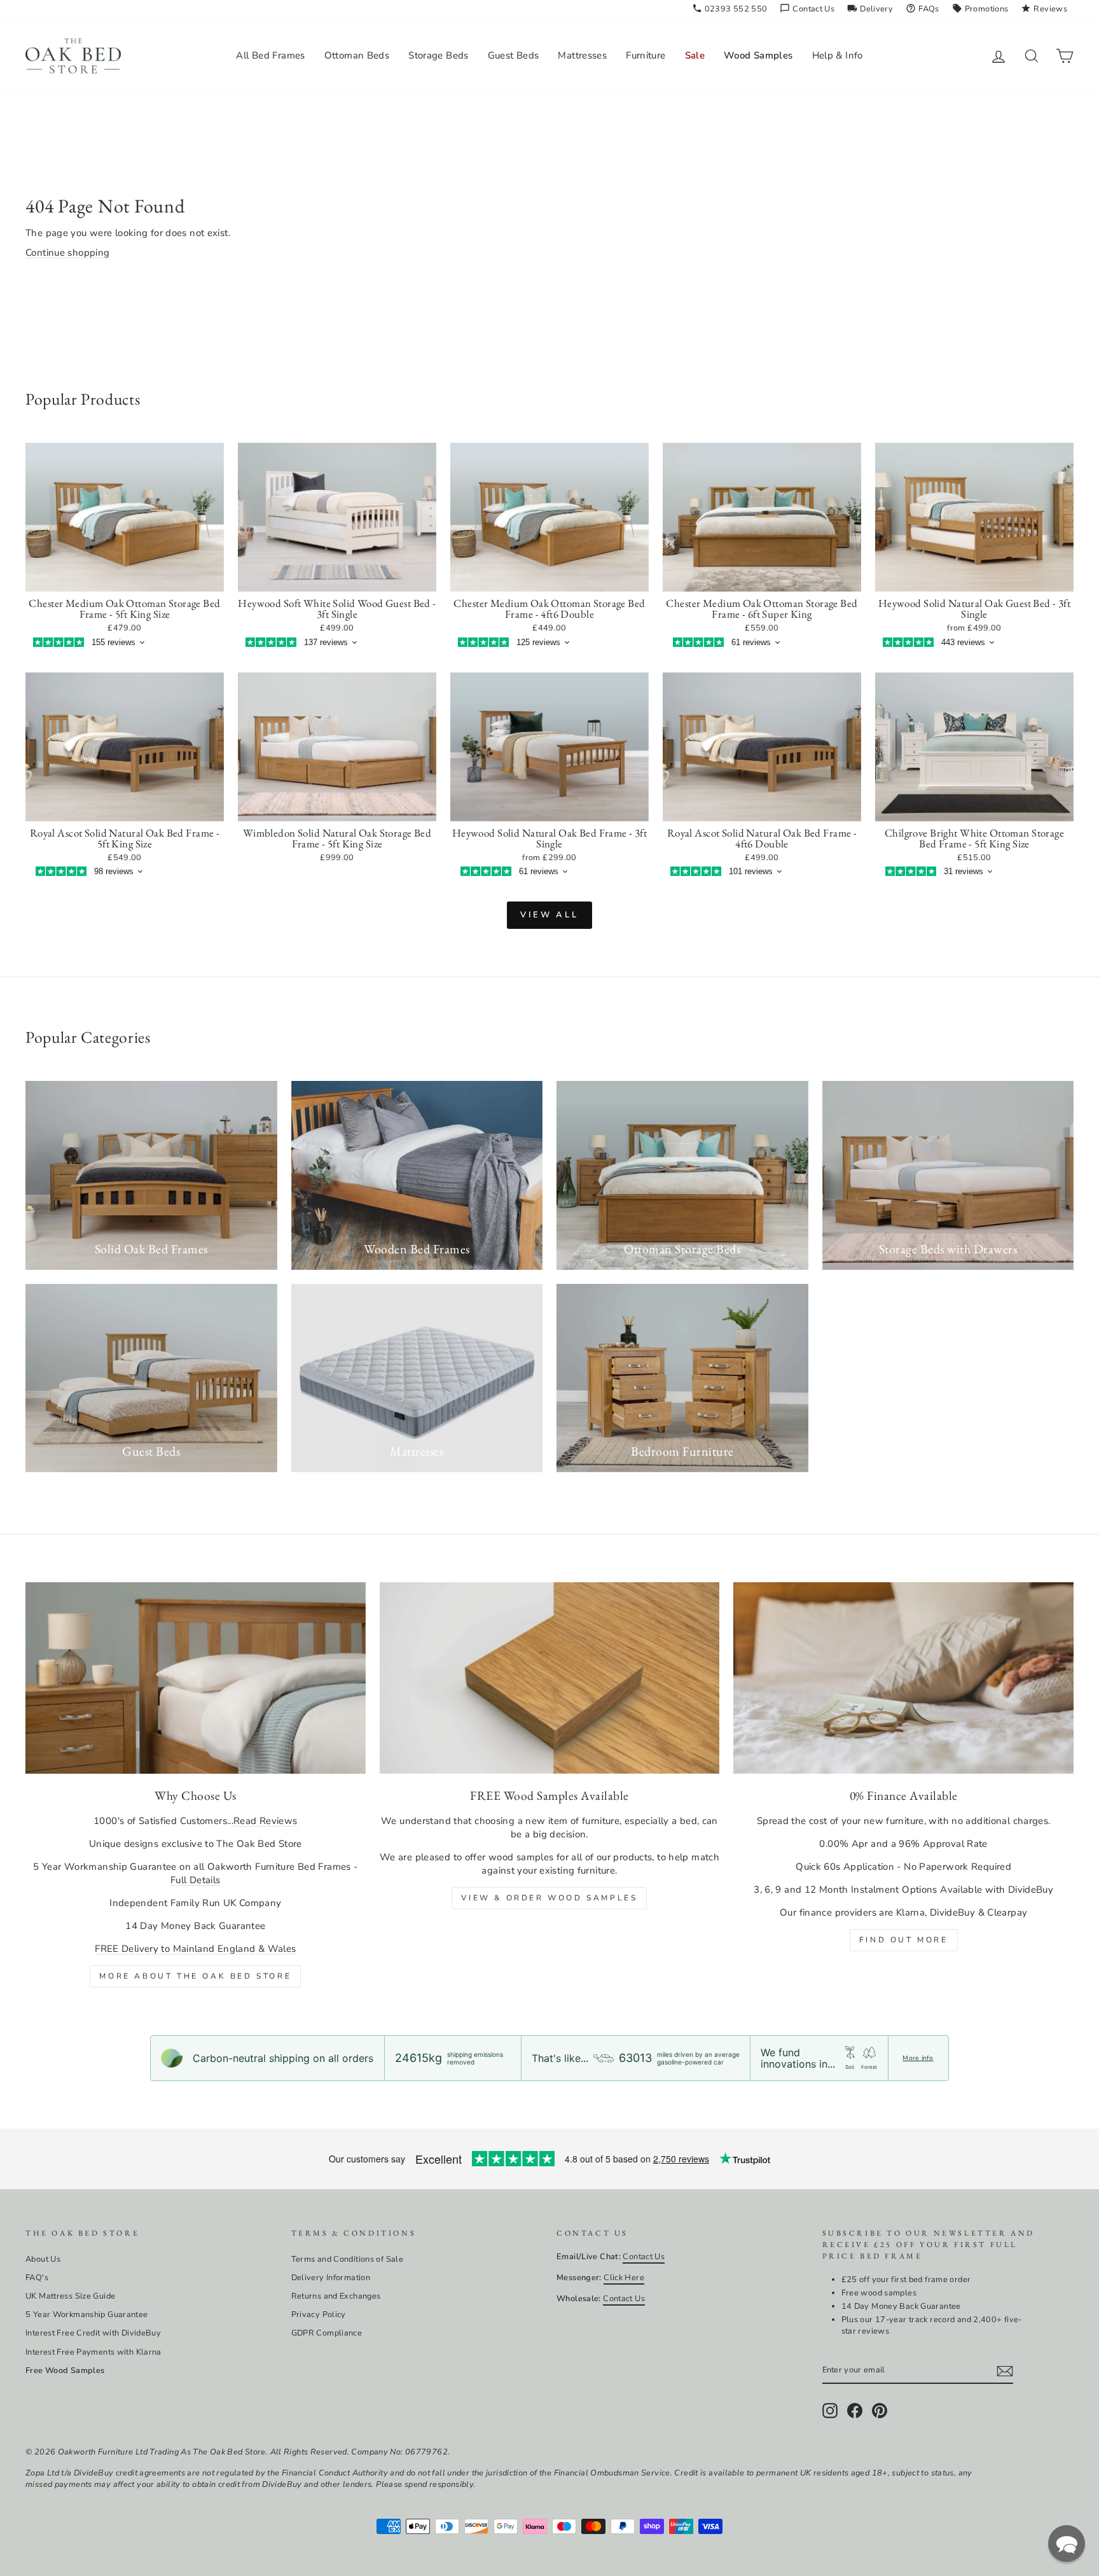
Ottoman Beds (357, 55)
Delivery (870, 9)
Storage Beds (439, 55)
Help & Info (838, 55)
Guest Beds (514, 55)
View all (549, 915)
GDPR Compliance (327, 2333)
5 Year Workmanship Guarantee (87, 2315)
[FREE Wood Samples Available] (550, 1678)
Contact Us (807, 9)
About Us (43, 2259)
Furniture (646, 55)
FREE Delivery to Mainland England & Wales (195, 1949)
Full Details (196, 1880)
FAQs (923, 9)
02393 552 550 (730, 9)
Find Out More (904, 1940)
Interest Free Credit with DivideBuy (93, 2333)
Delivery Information (331, 2278)
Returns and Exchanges (336, 2296)
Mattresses (582, 55)
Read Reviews (266, 1821)
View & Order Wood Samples (549, 1898)
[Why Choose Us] (196, 1678)
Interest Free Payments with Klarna (93, 2352)
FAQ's (37, 2278)
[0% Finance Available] (903, 1678)
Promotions (980, 9)
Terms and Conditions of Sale (348, 2259)
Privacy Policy (319, 2315)
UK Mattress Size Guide (70, 2296)
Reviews (1044, 9)
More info (918, 2058)
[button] (1067, 2544)
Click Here (624, 2278)
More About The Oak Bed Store (195, 1976)
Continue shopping (67, 253)
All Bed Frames (270, 55)
